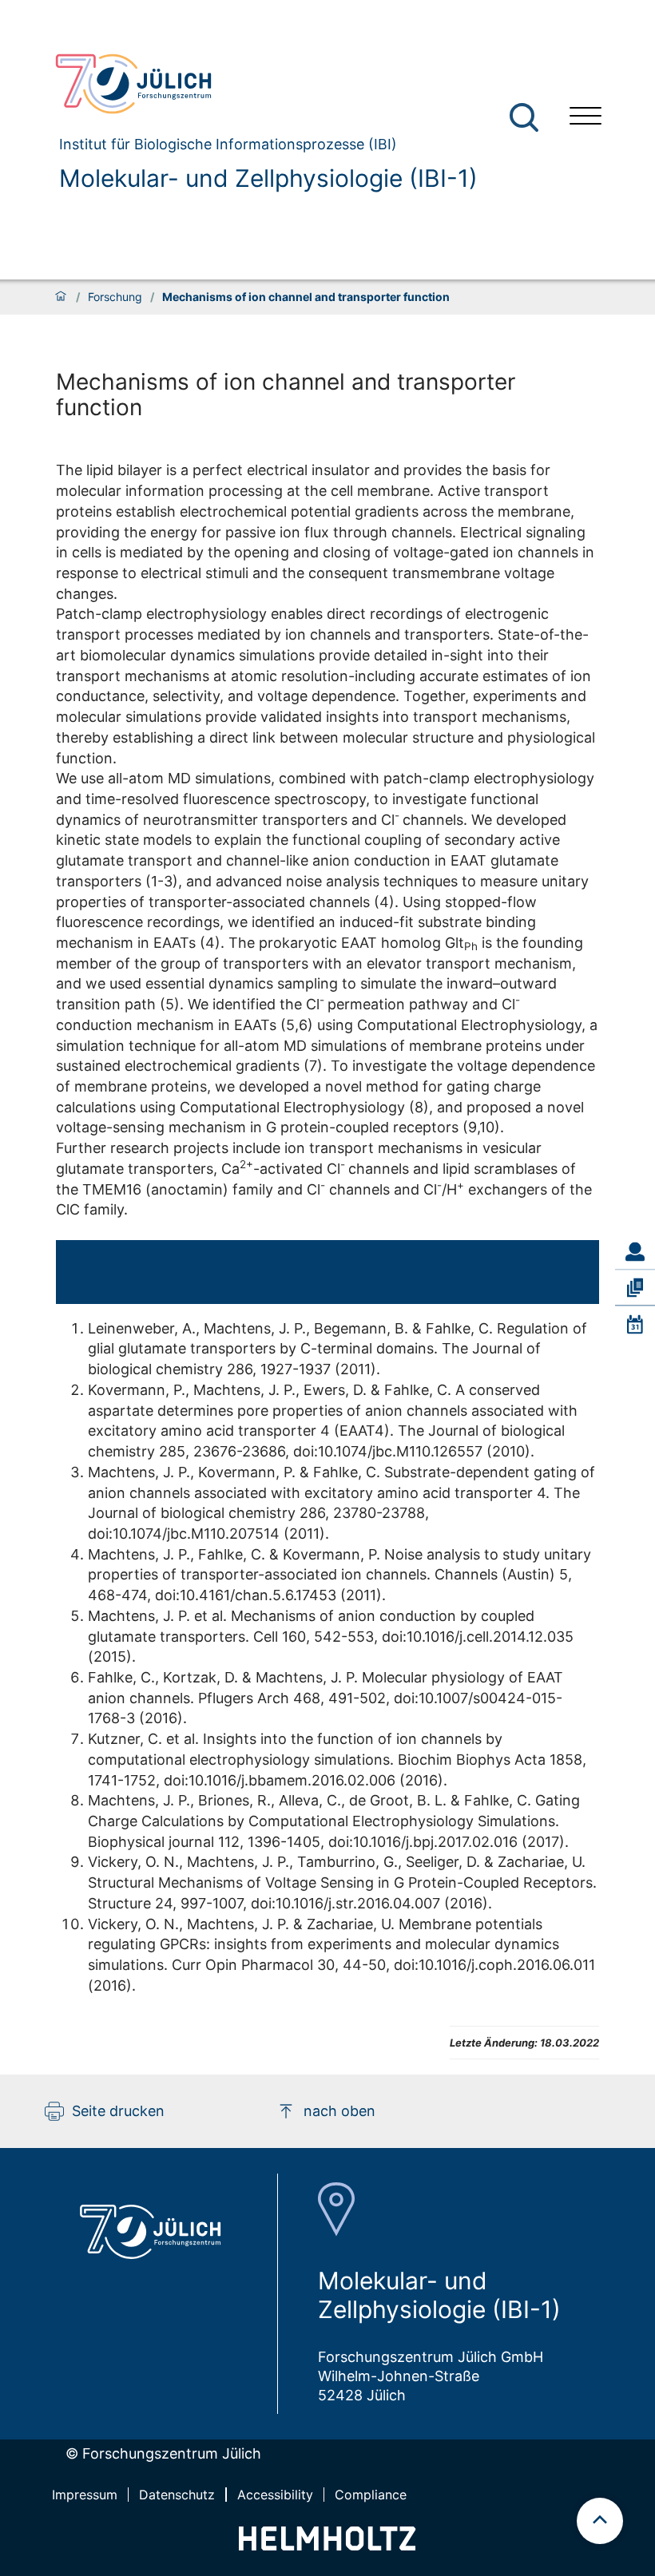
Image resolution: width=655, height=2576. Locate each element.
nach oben (339, 2111)
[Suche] (524, 117)
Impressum (85, 2495)
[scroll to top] (600, 2521)
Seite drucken (118, 2111)
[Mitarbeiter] (635, 1252)
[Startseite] (61, 297)
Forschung (115, 297)
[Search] (526, 118)
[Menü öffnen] (586, 118)
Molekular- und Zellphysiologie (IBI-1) (268, 178)
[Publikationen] (635, 1288)
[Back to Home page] (260, 84)
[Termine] (635, 1324)
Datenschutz (177, 2495)
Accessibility (275, 2495)
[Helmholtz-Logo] (327, 2545)
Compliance (371, 2495)
